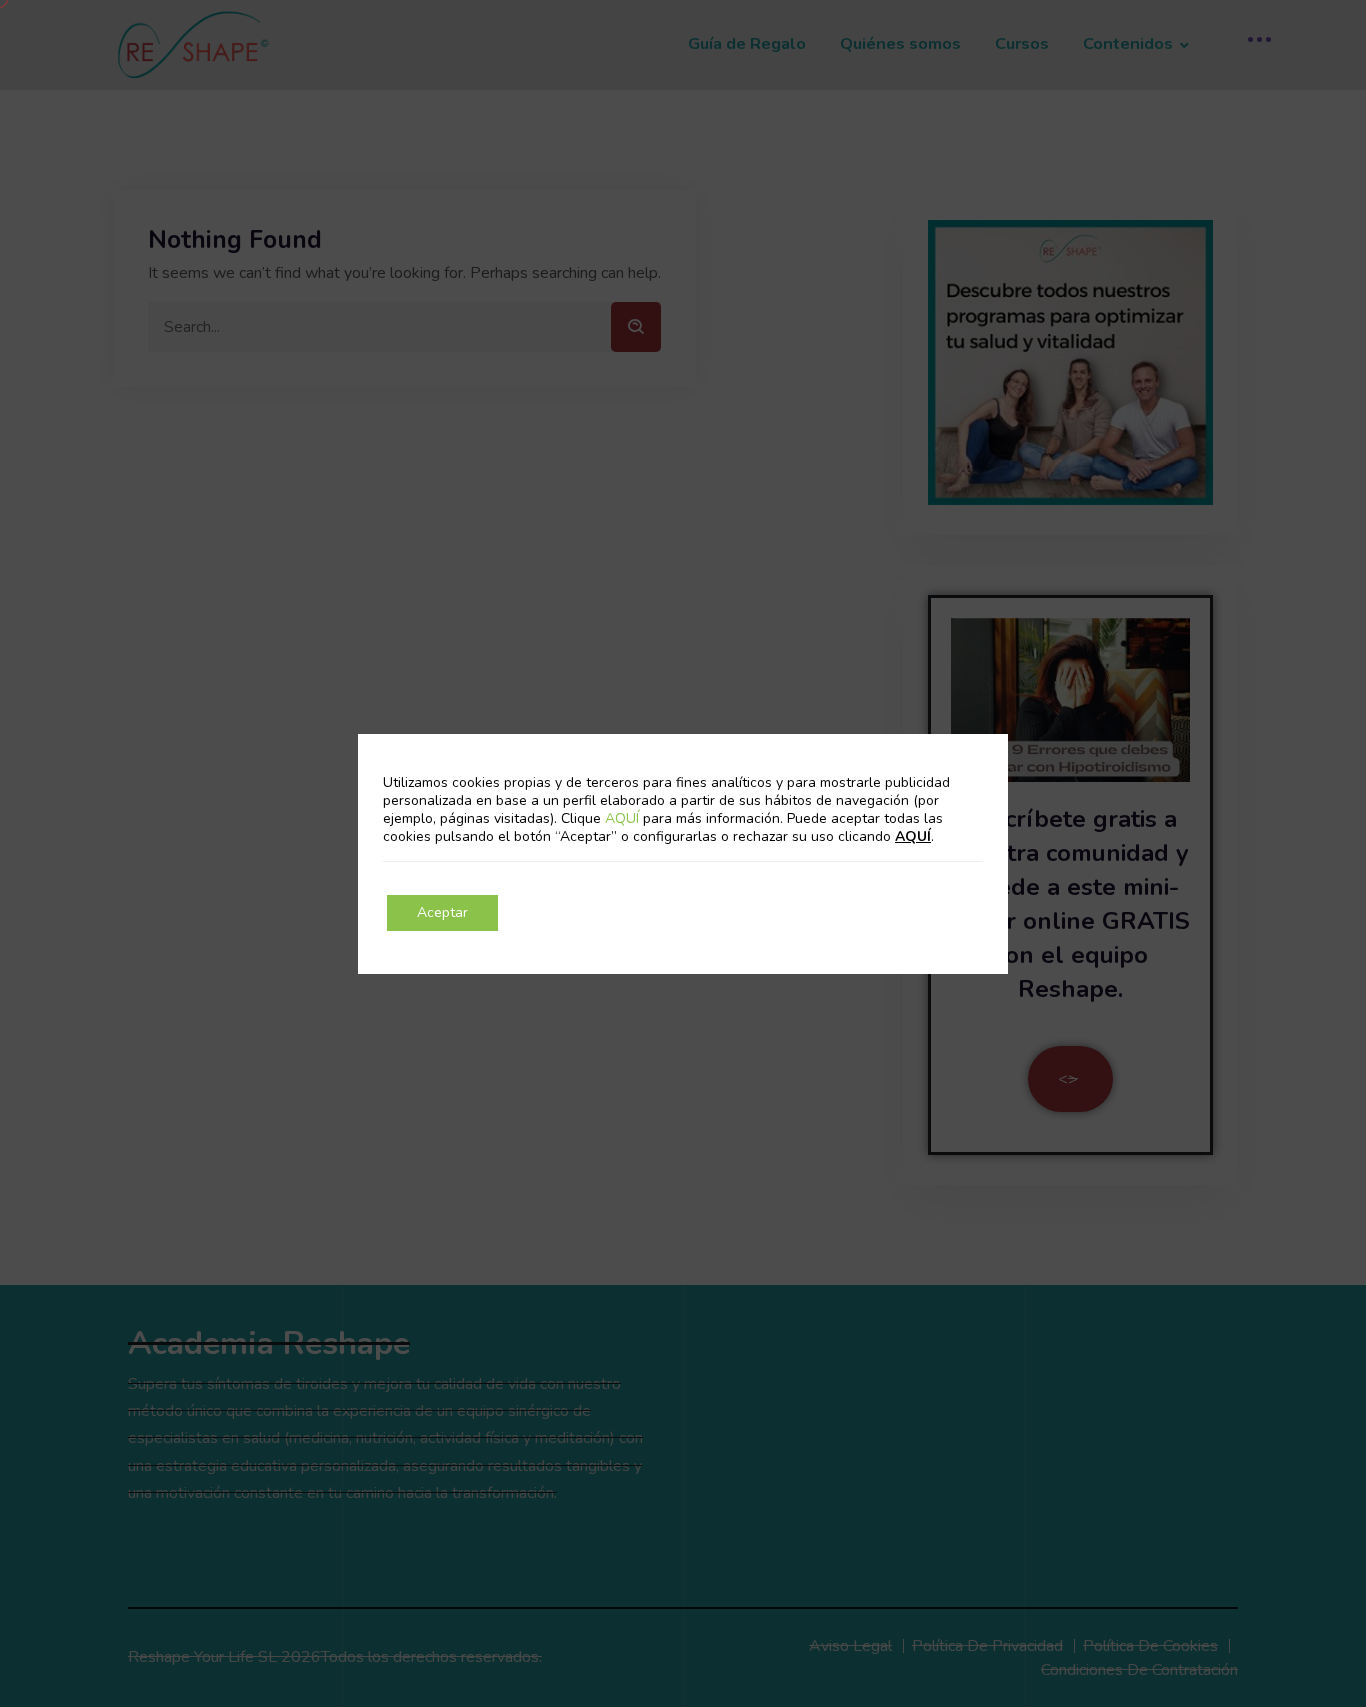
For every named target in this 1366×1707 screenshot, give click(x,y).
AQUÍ (624, 818)
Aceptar (442, 912)
